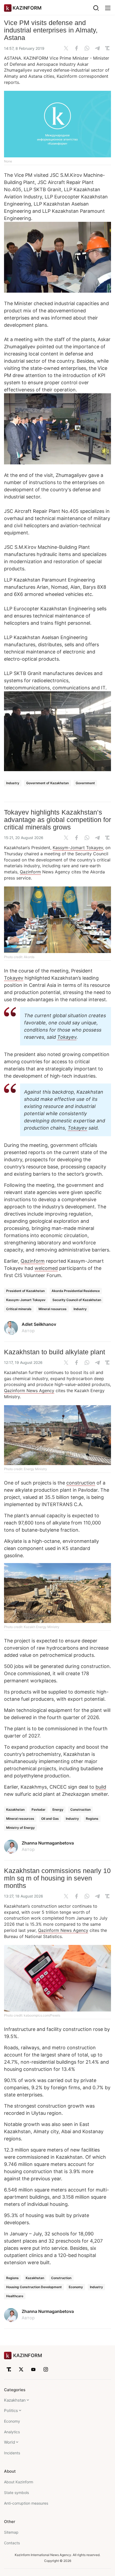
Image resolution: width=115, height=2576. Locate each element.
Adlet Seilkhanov (39, 1324)
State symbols (16, 2493)
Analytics (12, 2432)
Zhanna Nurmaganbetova (48, 1843)
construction (81, 1483)
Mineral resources (53, 1309)
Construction (80, 1810)
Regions (92, 1819)
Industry (13, 783)
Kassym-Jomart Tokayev (78, 848)
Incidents (12, 2453)
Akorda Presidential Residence (76, 1291)
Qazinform (30, 872)
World (9, 2442)
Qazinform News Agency (29, 1391)
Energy (58, 1810)
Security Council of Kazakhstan (77, 1300)
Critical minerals (19, 1309)
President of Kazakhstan (25, 1291)
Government (85, 783)
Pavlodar (39, 1810)
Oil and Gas (50, 1819)
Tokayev (14, 978)
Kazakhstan (15, 1810)
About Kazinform (19, 2482)
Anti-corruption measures (26, 2503)
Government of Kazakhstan (47, 783)
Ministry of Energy (20, 1828)
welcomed (46, 1268)
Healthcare (15, 2296)
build (101, 1787)
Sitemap (11, 2532)
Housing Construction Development (34, 2287)
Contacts (12, 2543)
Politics (11, 2411)
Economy (76, 2287)
